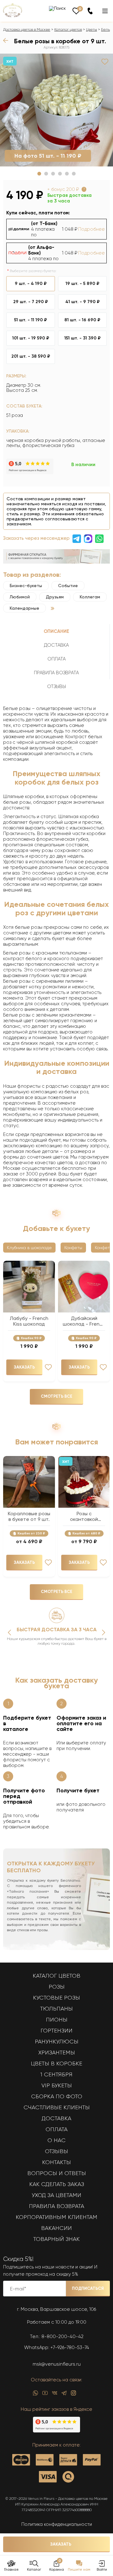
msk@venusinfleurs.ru (57, 2364)
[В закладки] (105, 62)
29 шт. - (31, 302)
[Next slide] (104, 1632)
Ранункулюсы (57, 2042)
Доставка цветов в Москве (27, 29)
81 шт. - (82, 320)
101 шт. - (31, 338)
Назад (7, 40)
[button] (39, 174)
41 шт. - (83, 302)
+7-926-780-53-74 (70, 2347)
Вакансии (56, 2228)
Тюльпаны (56, 2009)
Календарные (24, 608)
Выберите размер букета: (33, 271)
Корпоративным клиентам (56, 2217)
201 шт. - (31, 356)
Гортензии (56, 2031)
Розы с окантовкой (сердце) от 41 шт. (84, 1517)
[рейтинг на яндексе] (30, 473)
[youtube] (45, 2395)
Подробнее (91, 229)
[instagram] (73, 2395)
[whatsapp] (35, 2395)
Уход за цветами (56, 2195)
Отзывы (56, 2151)
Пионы (57, 2020)
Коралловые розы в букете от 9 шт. (29, 1517)
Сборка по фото (57, 2096)
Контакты (56, 2162)
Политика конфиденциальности (57, 2524)
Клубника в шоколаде (29, 1248)
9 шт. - (31, 284)
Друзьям (55, 597)
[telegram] (64, 2395)
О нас (56, 2140)
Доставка (56, 2118)
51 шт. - (31, 320)
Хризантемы (57, 2053)
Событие (68, 586)
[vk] (55, 2395)
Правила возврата (56, 2206)
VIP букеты (57, 2085)
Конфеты (73, 1248)
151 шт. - (83, 338)
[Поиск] (57, 8)
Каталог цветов (68, 29)
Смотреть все (56, 1396)
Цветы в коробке (56, 2063)
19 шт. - (83, 284)
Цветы (91, 29)
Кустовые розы (56, 1998)
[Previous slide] (9, 1632)
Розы (57, 1987)
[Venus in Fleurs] (13, 16)
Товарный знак (56, 2239)
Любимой (20, 597)
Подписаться (88, 2288)
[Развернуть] (53, 608)
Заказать (61, 2544)
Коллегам (90, 597)
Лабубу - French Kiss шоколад (29, 1321)
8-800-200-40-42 (62, 2337)
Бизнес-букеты (26, 586)
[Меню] (105, 11)
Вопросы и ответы (57, 2173)
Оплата (56, 2129)
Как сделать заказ (57, 2184)
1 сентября (56, 2074)
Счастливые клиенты (57, 2107)
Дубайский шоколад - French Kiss (84, 1321)
